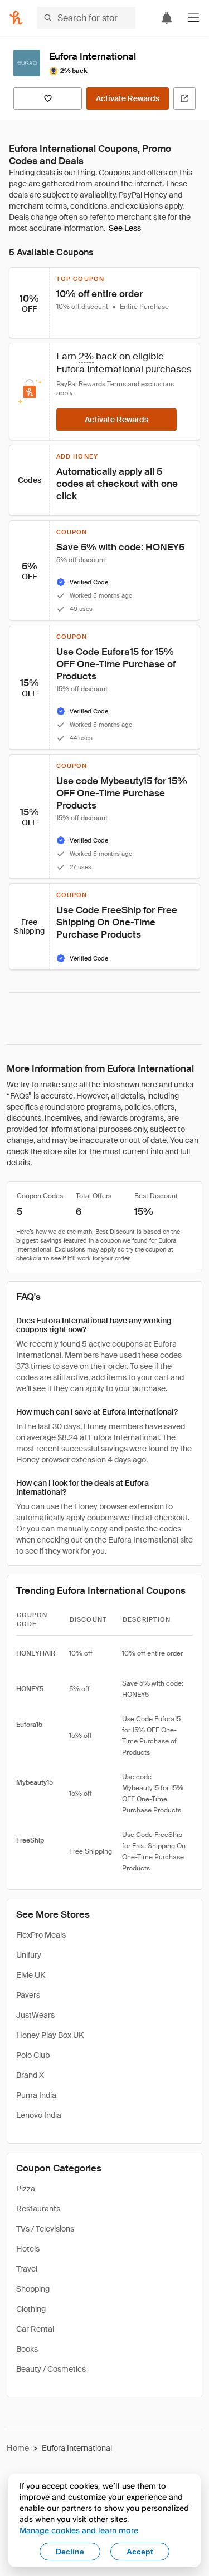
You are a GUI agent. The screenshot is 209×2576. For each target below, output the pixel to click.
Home (18, 2448)
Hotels (28, 2249)
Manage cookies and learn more (79, 2530)
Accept (140, 2552)
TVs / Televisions (45, 2229)
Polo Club (33, 2055)
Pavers (28, 1995)
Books (27, 2349)
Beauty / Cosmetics (51, 2369)
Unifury (29, 1955)
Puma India (36, 2095)
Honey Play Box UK (50, 2035)
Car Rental (35, 2329)
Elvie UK (31, 1975)
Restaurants (38, 2209)
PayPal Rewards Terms (91, 384)
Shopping (33, 2289)
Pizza (26, 2189)
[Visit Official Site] (184, 98)
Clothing (31, 2309)
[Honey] (16, 18)
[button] (193, 18)
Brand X (30, 2075)
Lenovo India (39, 2115)
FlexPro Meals (41, 1935)
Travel (27, 2269)
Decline (70, 2552)
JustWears (35, 2015)
